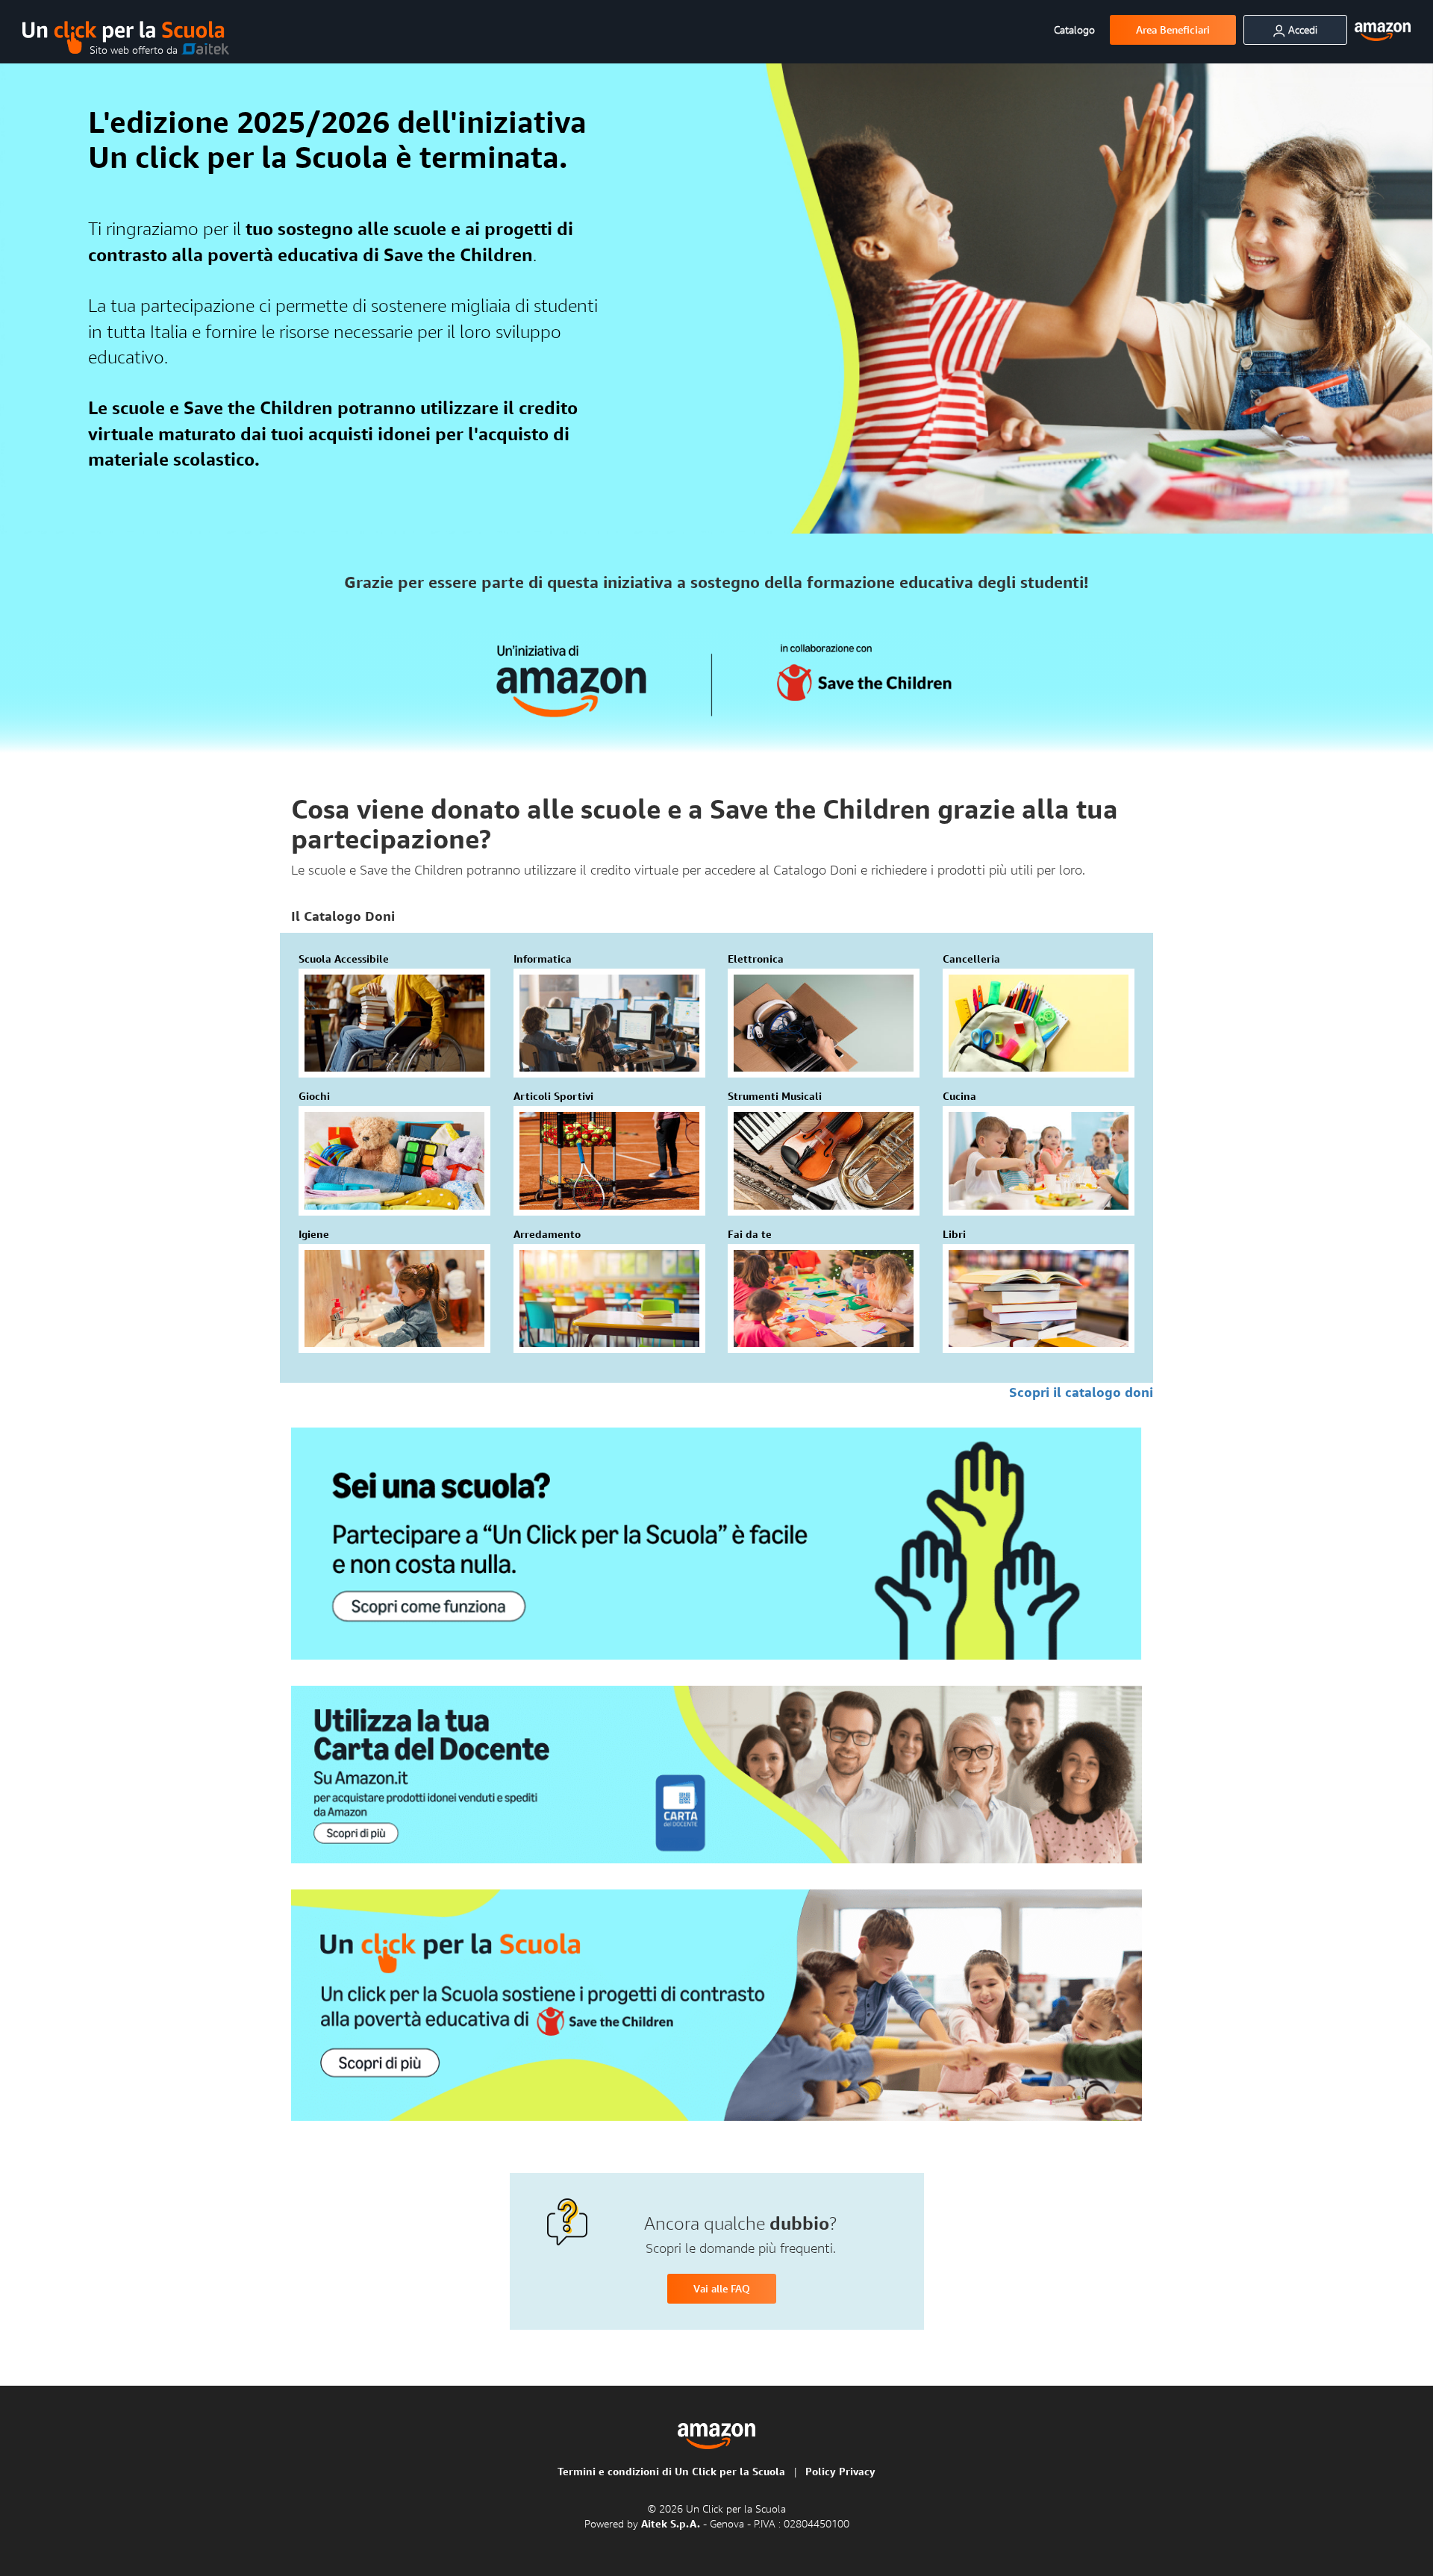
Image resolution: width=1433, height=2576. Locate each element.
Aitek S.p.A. (672, 2523)
